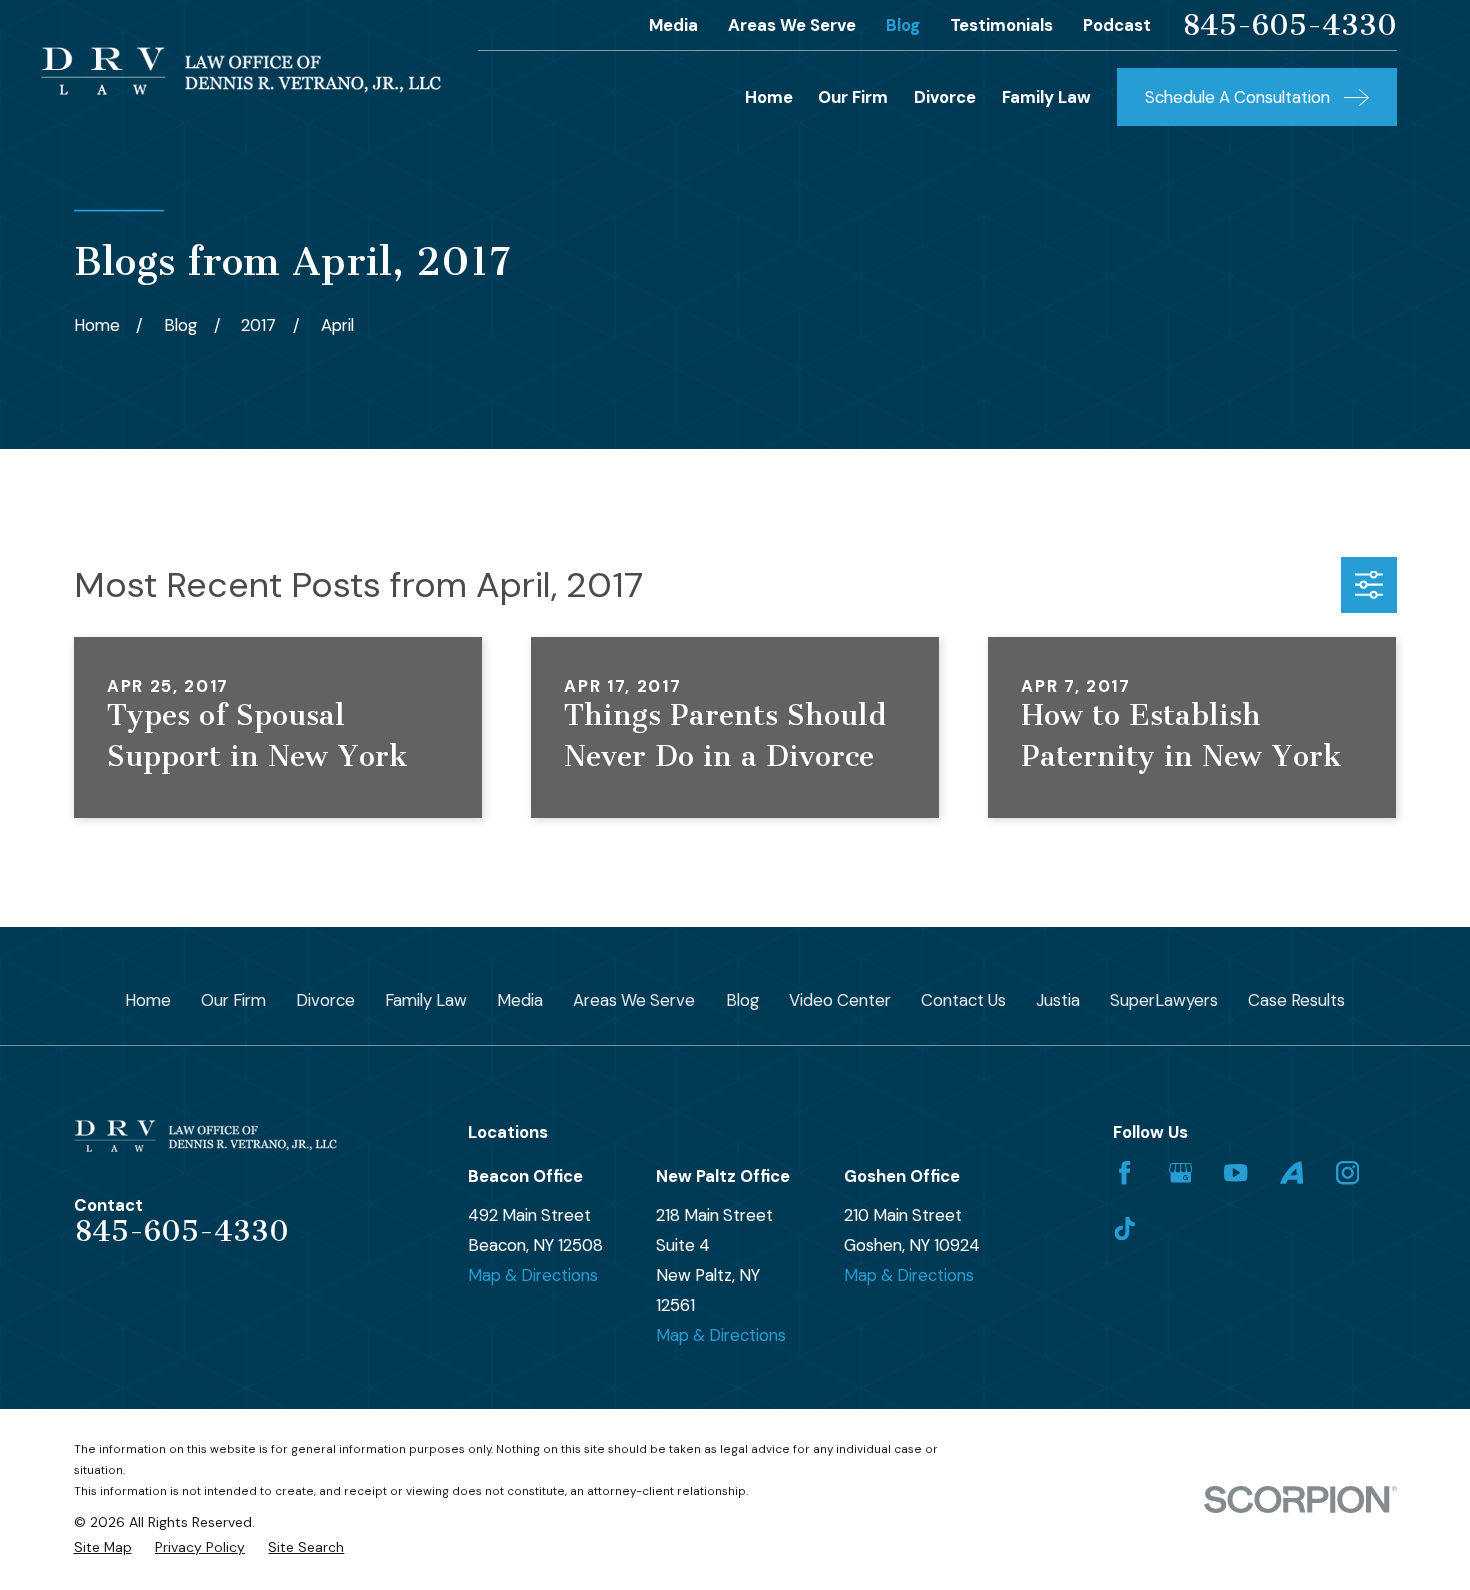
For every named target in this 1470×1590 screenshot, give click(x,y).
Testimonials (1001, 25)
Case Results (1296, 1000)
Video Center (840, 1000)
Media (673, 25)
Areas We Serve (792, 25)
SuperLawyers (1164, 1000)
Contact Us (963, 1000)
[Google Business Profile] (1180, 1172)
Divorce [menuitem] (945, 97)
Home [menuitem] (769, 97)
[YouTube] (1235, 1172)
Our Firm (233, 1000)
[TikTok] (1124, 1228)
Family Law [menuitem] (1046, 97)
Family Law (426, 1000)
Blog (903, 25)
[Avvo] (1291, 1172)
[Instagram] (1347, 1172)
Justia (1058, 1000)
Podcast (1117, 25)
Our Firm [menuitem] (853, 97)
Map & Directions (533, 1275)
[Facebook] (1124, 1172)
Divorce (325, 1000)
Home (148, 1000)
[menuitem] (103, 1547)
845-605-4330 (1289, 25)
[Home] (241, 71)
